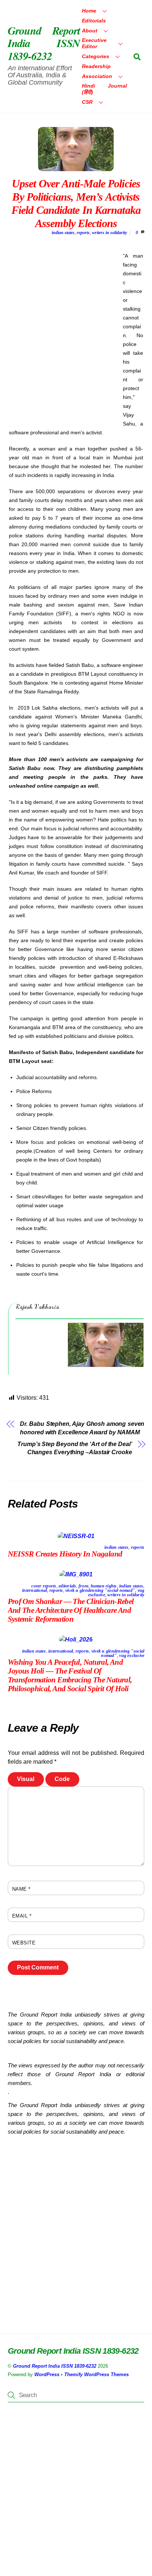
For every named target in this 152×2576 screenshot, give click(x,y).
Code (62, 1779)
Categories (96, 56)
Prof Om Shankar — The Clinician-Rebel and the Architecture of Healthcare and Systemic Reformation (71, 1610)
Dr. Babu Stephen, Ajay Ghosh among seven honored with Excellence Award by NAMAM (82, 1428)
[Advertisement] (76, 338)
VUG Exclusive (132, 1656)
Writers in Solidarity (109, 233)
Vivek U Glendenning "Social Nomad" (100, 1590)
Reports (83, 233)
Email (22, 1916)
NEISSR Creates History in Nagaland (65, 1554)
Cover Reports (44, 1586)
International (34, 1590)
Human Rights (104, 1586)
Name (21, 1889)
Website (24, 1943)
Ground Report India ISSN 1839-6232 (55, 2366)
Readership (96, 66)
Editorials (94, 21)
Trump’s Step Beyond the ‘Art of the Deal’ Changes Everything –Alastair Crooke (75, 1448)
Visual (26, 1779)
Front (83, 1586)
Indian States (63, 233)
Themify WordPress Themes (96, 2374)
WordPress (47, 2374)
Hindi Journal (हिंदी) (104, 89)
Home (89, 11)
